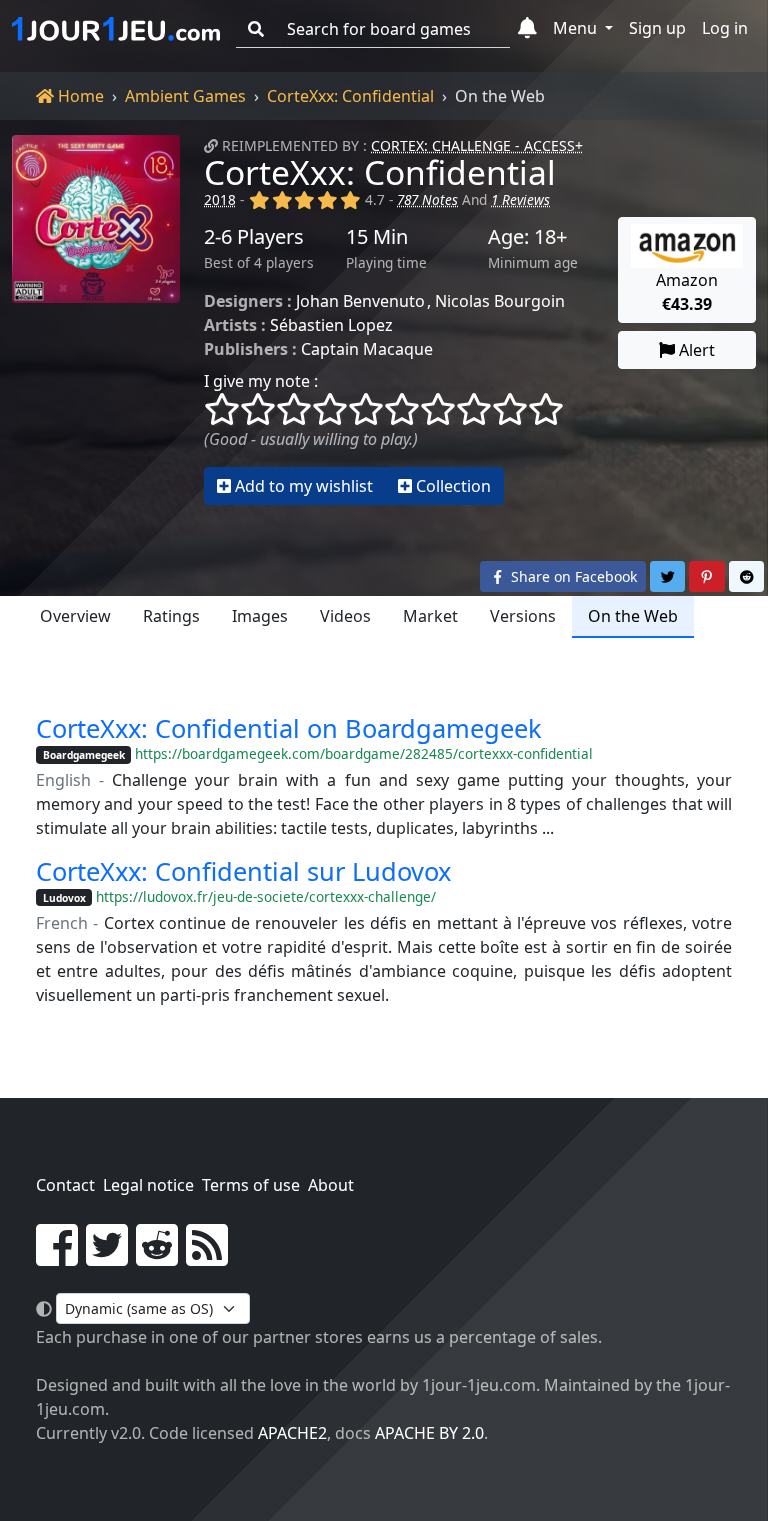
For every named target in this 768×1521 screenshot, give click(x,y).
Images (260, 616)
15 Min (377, 237)
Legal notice (148, 1185)
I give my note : (261, 381)
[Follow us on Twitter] (107, 1257)
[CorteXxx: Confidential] (96, 320)
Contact (65, 1185)
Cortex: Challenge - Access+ (477, 145)
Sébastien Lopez (331, 325)
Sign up (657, 28)
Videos (345, 616)
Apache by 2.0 (429, 1433)
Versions (523, 616)
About (331, 1185)
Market (430, 616)
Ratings (171, 616)
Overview (75, 616)
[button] (527, 29)
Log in (725, 28)
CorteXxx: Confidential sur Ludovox (243, 871)
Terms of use (251, 1185)
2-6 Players (254, 237)
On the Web (633, 616)
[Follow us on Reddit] (157, 1257)
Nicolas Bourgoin (500, 301)
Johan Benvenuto (360, 301)
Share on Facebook (572, 576)
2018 (220, 199)
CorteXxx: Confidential (350, 96)
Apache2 (292, 1433)
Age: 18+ (527, 237)
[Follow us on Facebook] (57, 1257)
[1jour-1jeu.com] (116, 29)
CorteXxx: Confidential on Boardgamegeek (289, 728)
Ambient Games (185, 96)
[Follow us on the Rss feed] (207, 1257)
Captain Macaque (367, 349)
